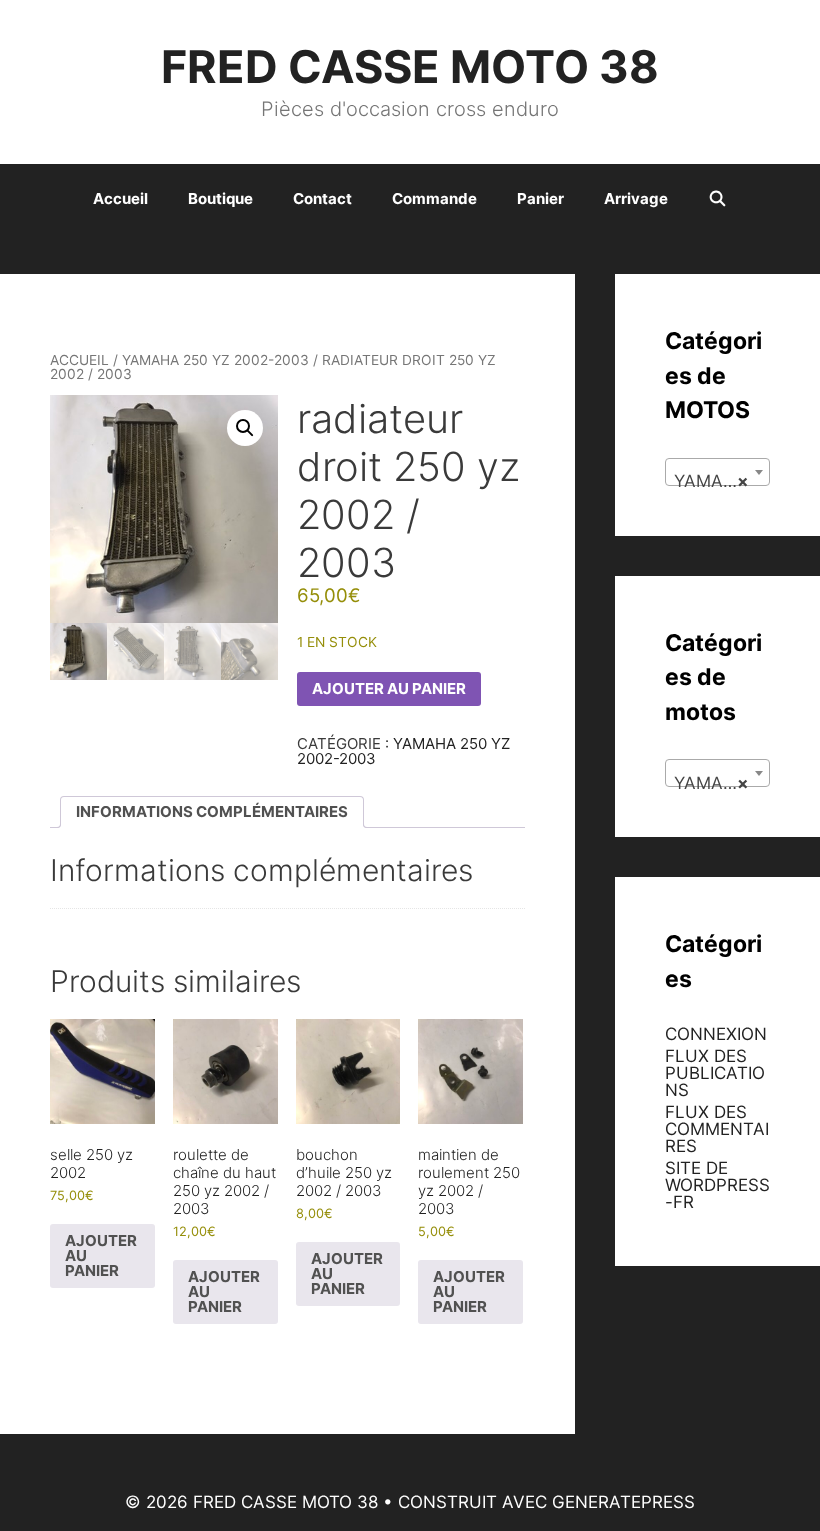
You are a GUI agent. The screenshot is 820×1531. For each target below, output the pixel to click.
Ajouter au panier (389, 688)
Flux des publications (715, 1073)
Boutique (220, 198)
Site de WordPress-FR (717, 1185)
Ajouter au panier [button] (101, 1255)
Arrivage (636, 198)
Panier (540, 198)
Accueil (120, 198)
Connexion (716, 1034)
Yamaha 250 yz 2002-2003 (215, 360)
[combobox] (717, 472)
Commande (434, 198)
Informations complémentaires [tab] (212, 811)
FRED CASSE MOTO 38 (410, 66)
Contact (322, 198)
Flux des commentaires (717, 1129)
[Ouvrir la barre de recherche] (717, 199)
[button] (245, 428)
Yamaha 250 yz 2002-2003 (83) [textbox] (721, 481)
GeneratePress (623, 1502)
